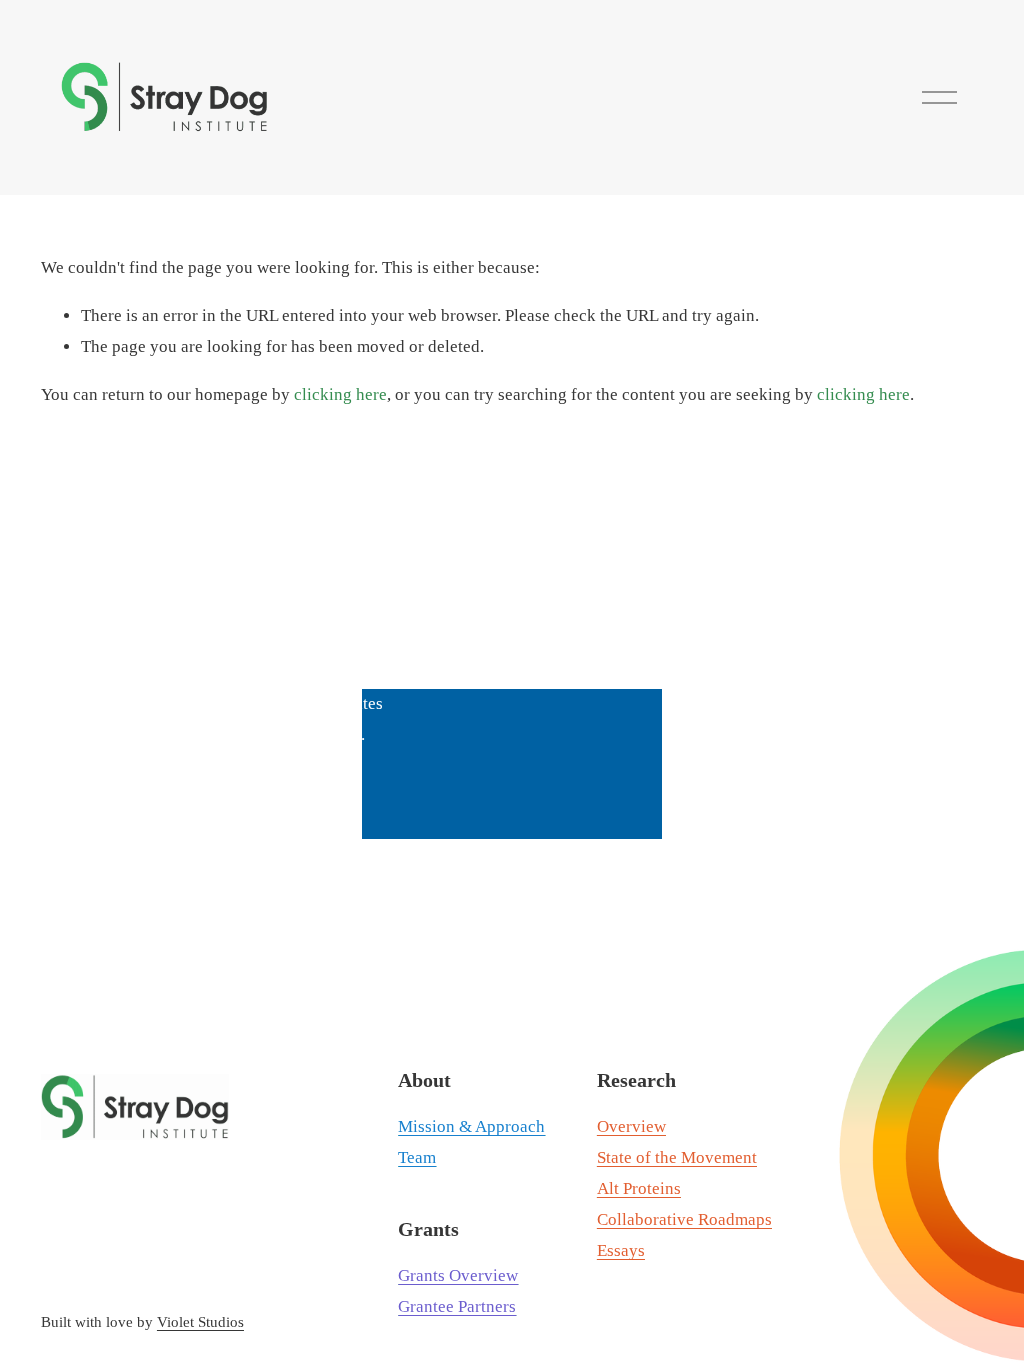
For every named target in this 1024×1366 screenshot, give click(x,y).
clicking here (340, 394)
